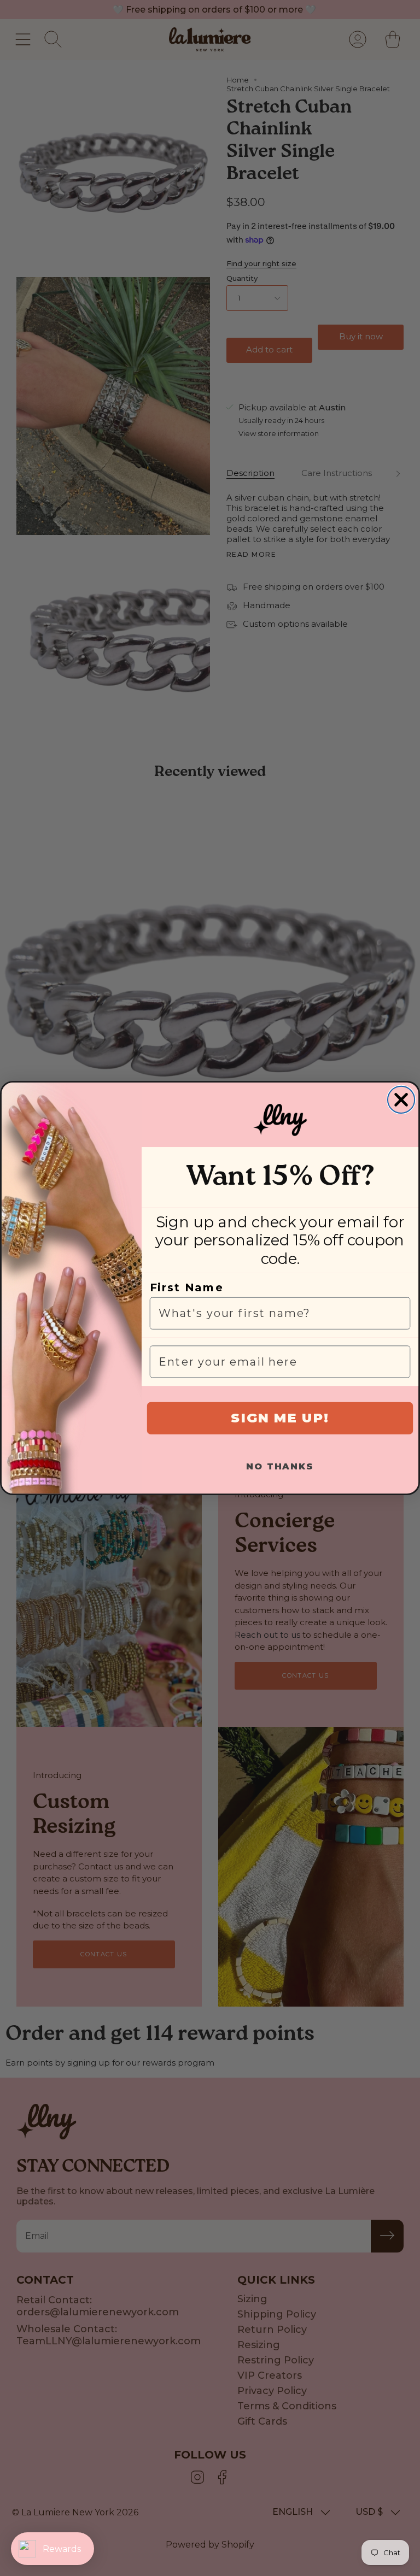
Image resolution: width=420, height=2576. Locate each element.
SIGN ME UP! (280, 1418)
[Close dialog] (401, 1100)
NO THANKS (280, 1466)
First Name (187, 1287)
